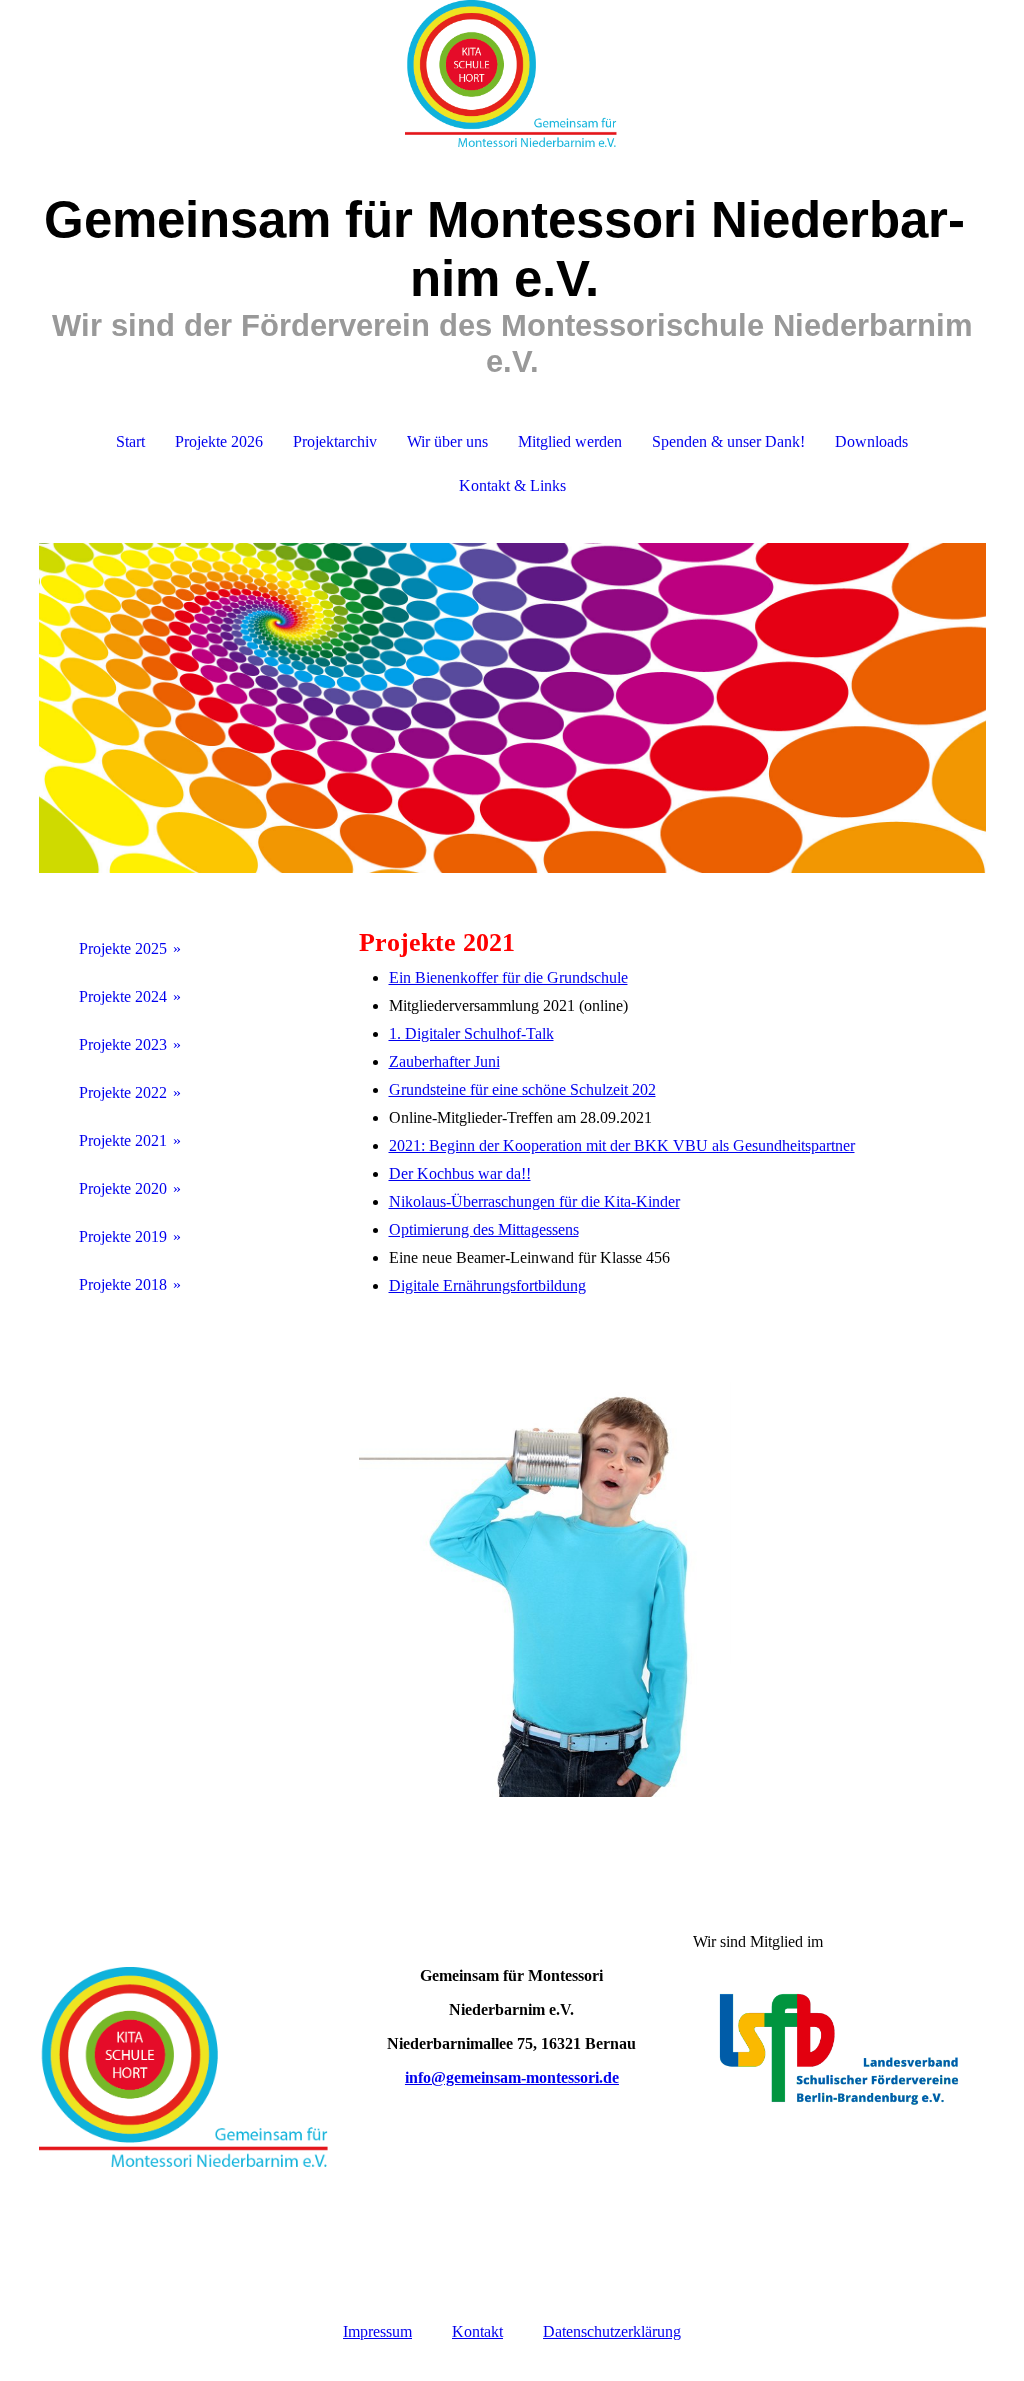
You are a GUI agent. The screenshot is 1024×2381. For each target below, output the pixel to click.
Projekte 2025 (123, 948)
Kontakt (477, 2331)
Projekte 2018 (123, 1284)
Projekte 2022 (123, 1092)
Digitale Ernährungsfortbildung (487, 1285)
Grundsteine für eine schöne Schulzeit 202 (522, 1089)
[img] (512, 75)
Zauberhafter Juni (444, 1061)
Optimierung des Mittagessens (484, 1229)
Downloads (871, 441)
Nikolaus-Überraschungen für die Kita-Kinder (534, 1201)
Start (130, 441)
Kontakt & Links (512, 485)
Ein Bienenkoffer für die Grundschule (508, 977)
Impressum (377, 2331)
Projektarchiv (335, 441)
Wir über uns (447, 441)
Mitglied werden (570, 441)
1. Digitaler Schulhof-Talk (471, 1033)
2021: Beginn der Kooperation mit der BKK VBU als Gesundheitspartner (622, 1145)
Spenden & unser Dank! (728, 441)
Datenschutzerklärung (612, 2331)
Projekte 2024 (123, 996)
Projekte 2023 (123, 1044)
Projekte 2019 (123, 1236)
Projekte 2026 (219, 441)
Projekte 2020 (123, 1188)
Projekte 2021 (123, 1140)
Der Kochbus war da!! (460, 1173)
